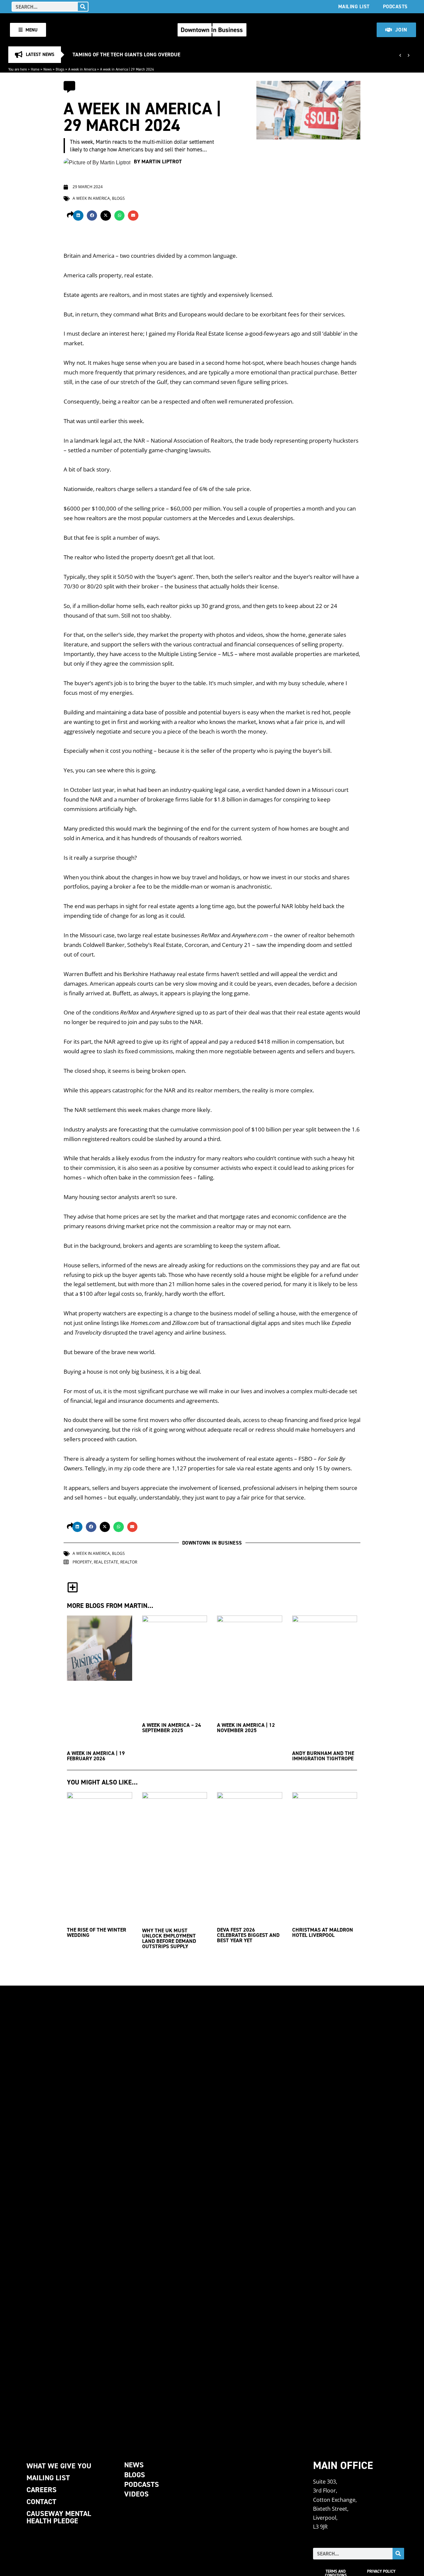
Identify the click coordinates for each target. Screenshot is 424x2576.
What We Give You (59, 2466)
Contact (41, 2502)
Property (82, 1562)
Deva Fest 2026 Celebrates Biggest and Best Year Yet (248, 1935)
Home (35, 69)
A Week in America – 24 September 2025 (172, 1728)
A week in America (82, 69)
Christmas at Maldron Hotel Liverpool (323, 1932)
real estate (106, 1562)
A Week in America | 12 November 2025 (246, 1728)
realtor (129, 1562)
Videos (136, 2494)
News (48, 69)
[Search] (83, 7)
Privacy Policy (381, 2571)
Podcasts (395, 6)
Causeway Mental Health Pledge (59, 2517)
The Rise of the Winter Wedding (97, 1932)
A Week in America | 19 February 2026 (96, 1756)
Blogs (60, 69)
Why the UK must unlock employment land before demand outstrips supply (169, 1938)
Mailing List (354, 6)
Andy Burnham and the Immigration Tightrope (323, 1756)
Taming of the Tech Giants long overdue (126, 55)
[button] (78, 216)
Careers (42, 2490)
